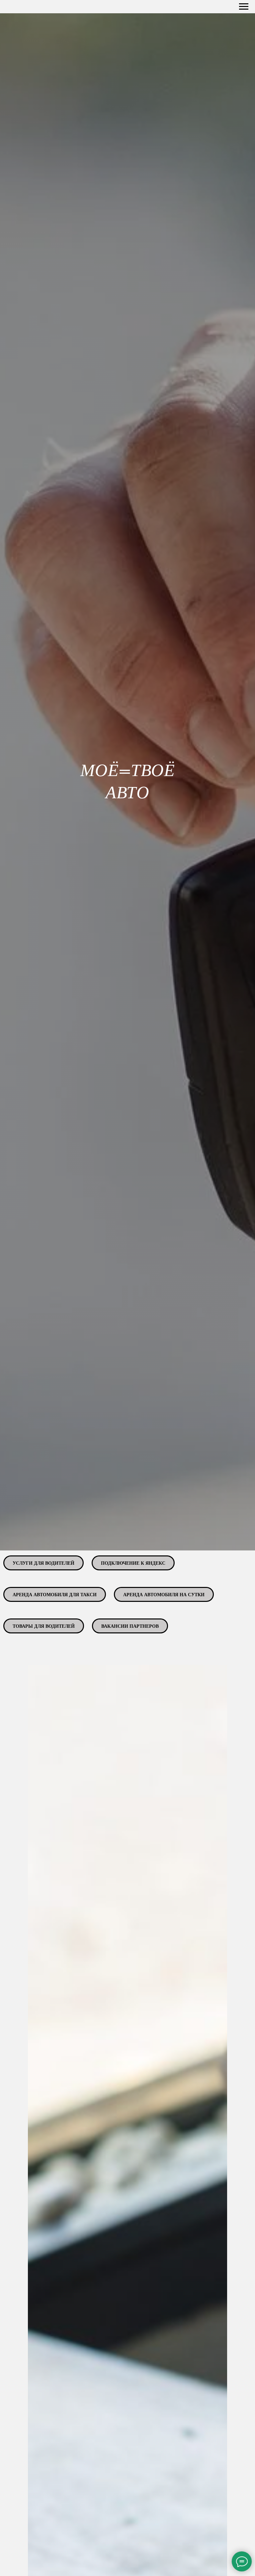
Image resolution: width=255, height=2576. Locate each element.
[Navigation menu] (244, 7)
